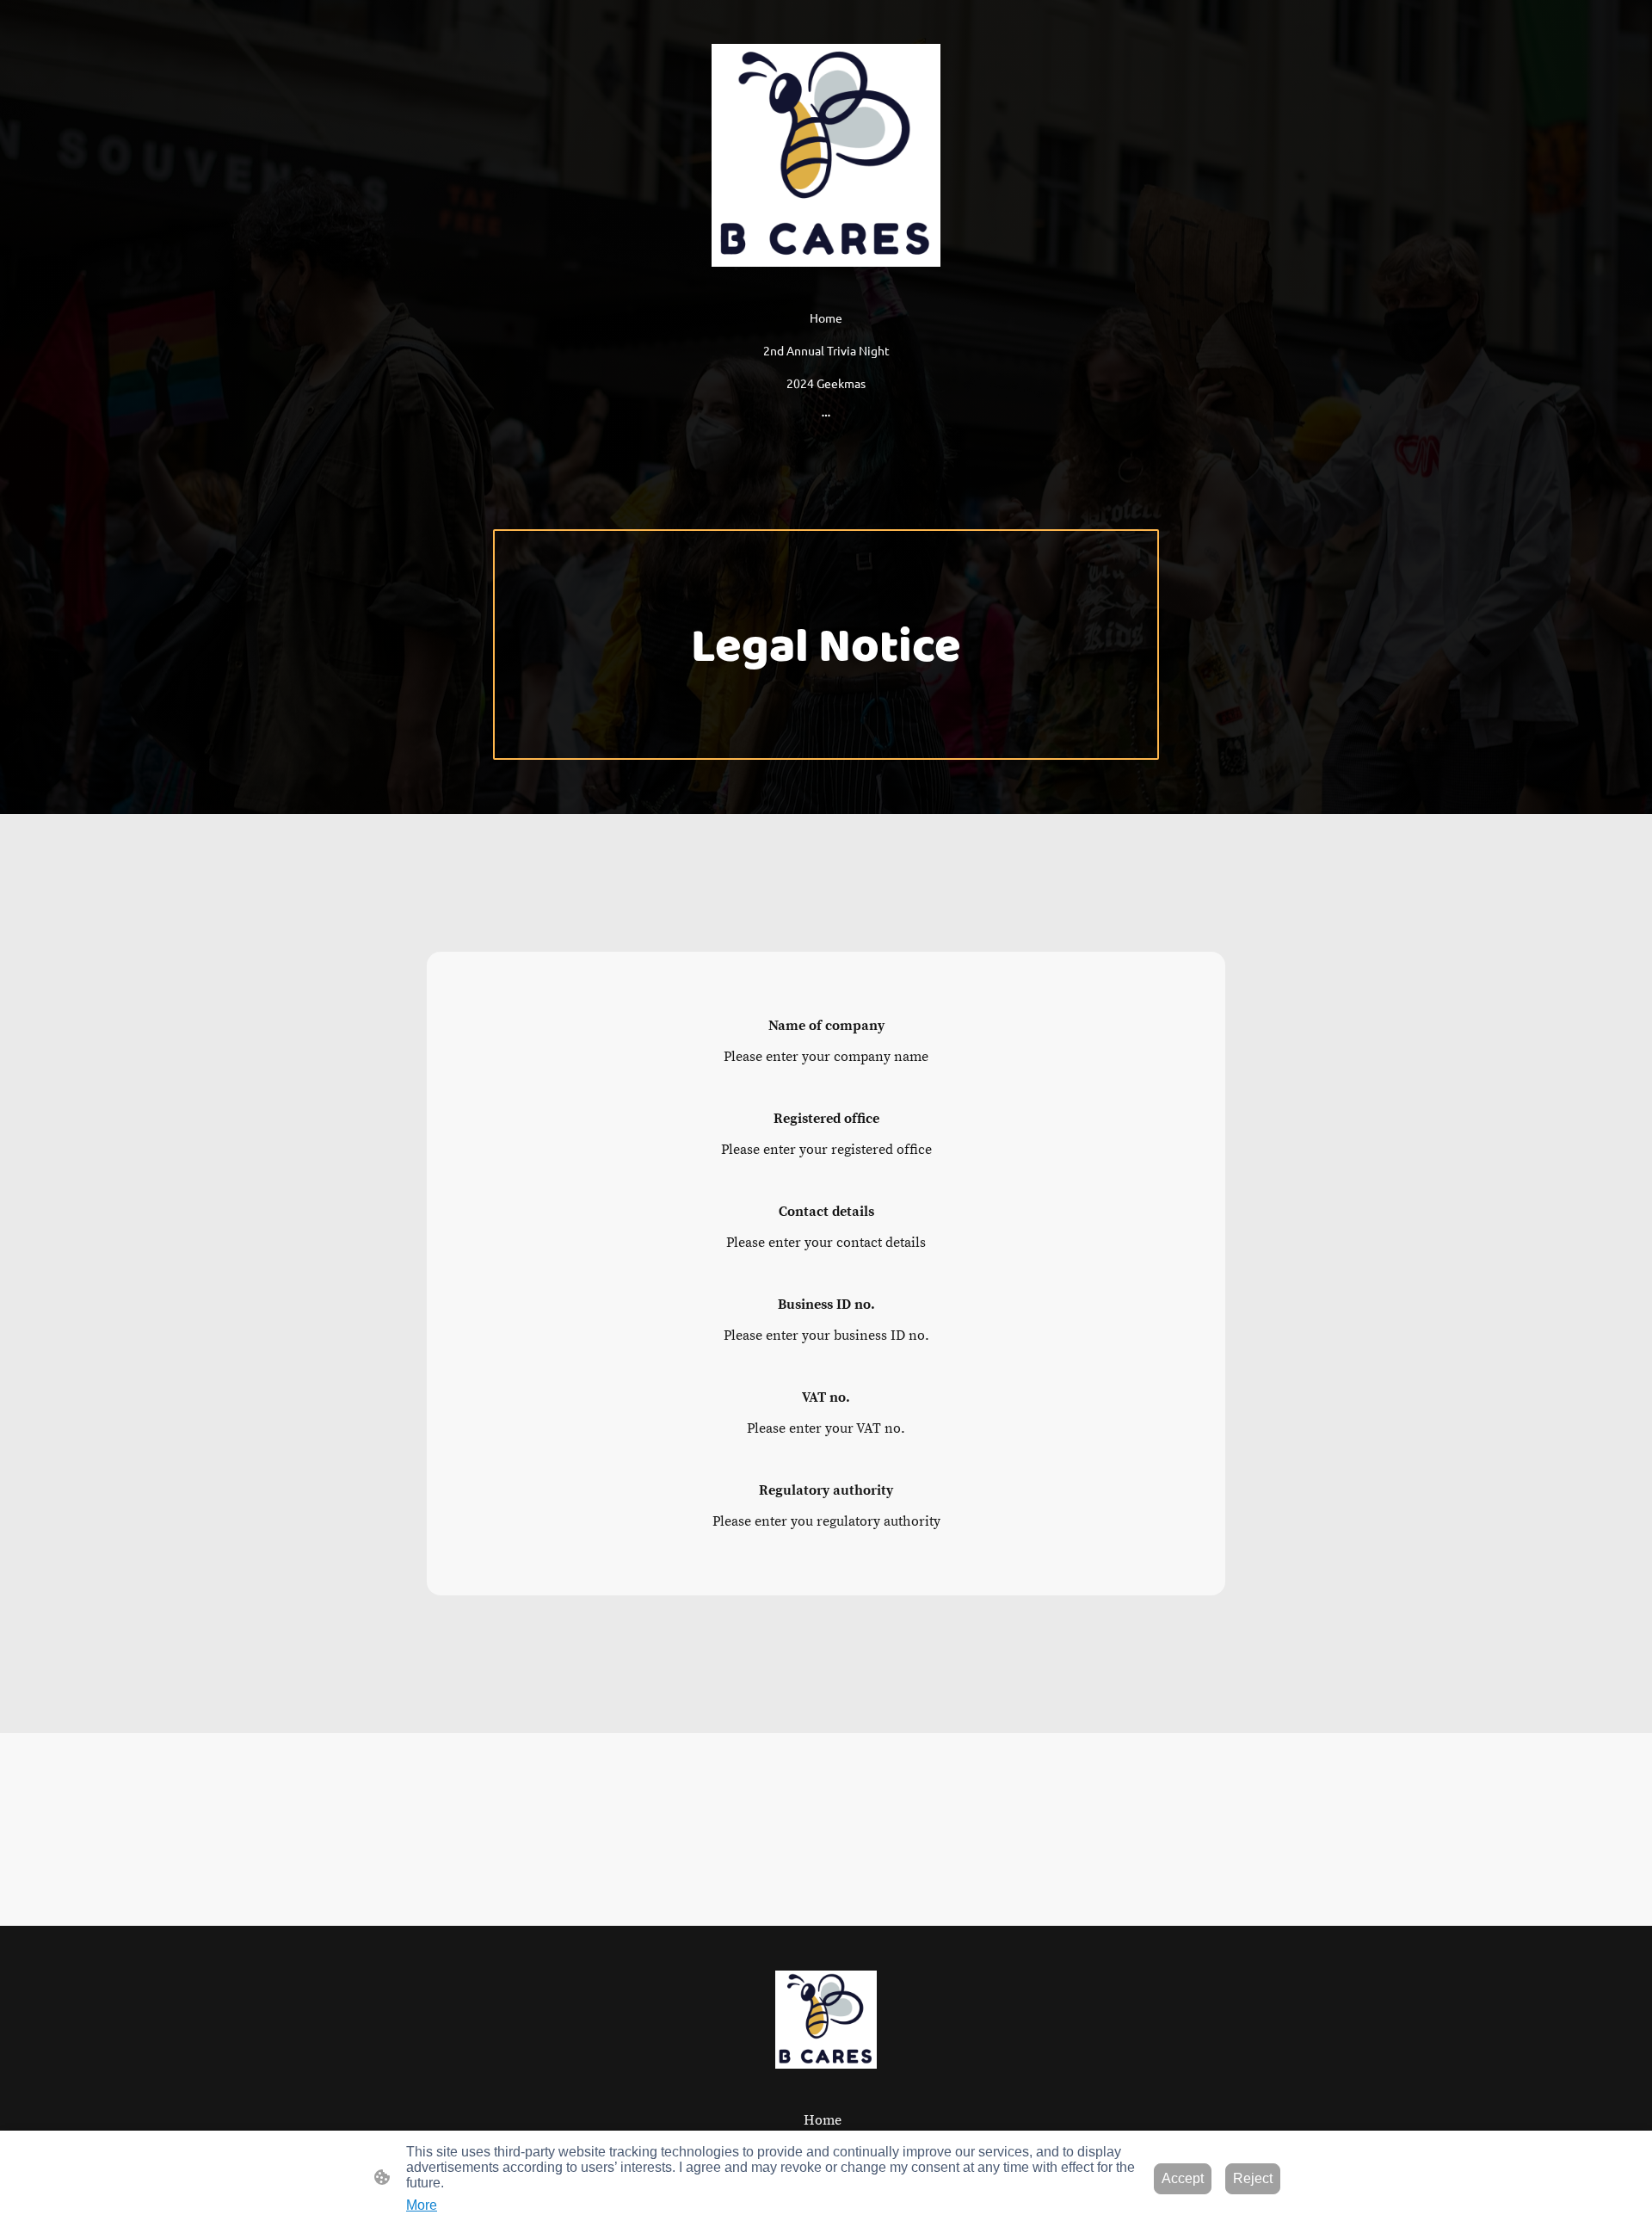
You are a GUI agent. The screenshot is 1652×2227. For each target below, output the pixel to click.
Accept (1183, 2178)
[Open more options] (826, 415)
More (422, 2205)
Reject (1253, 2178)
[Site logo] (826, 155)
